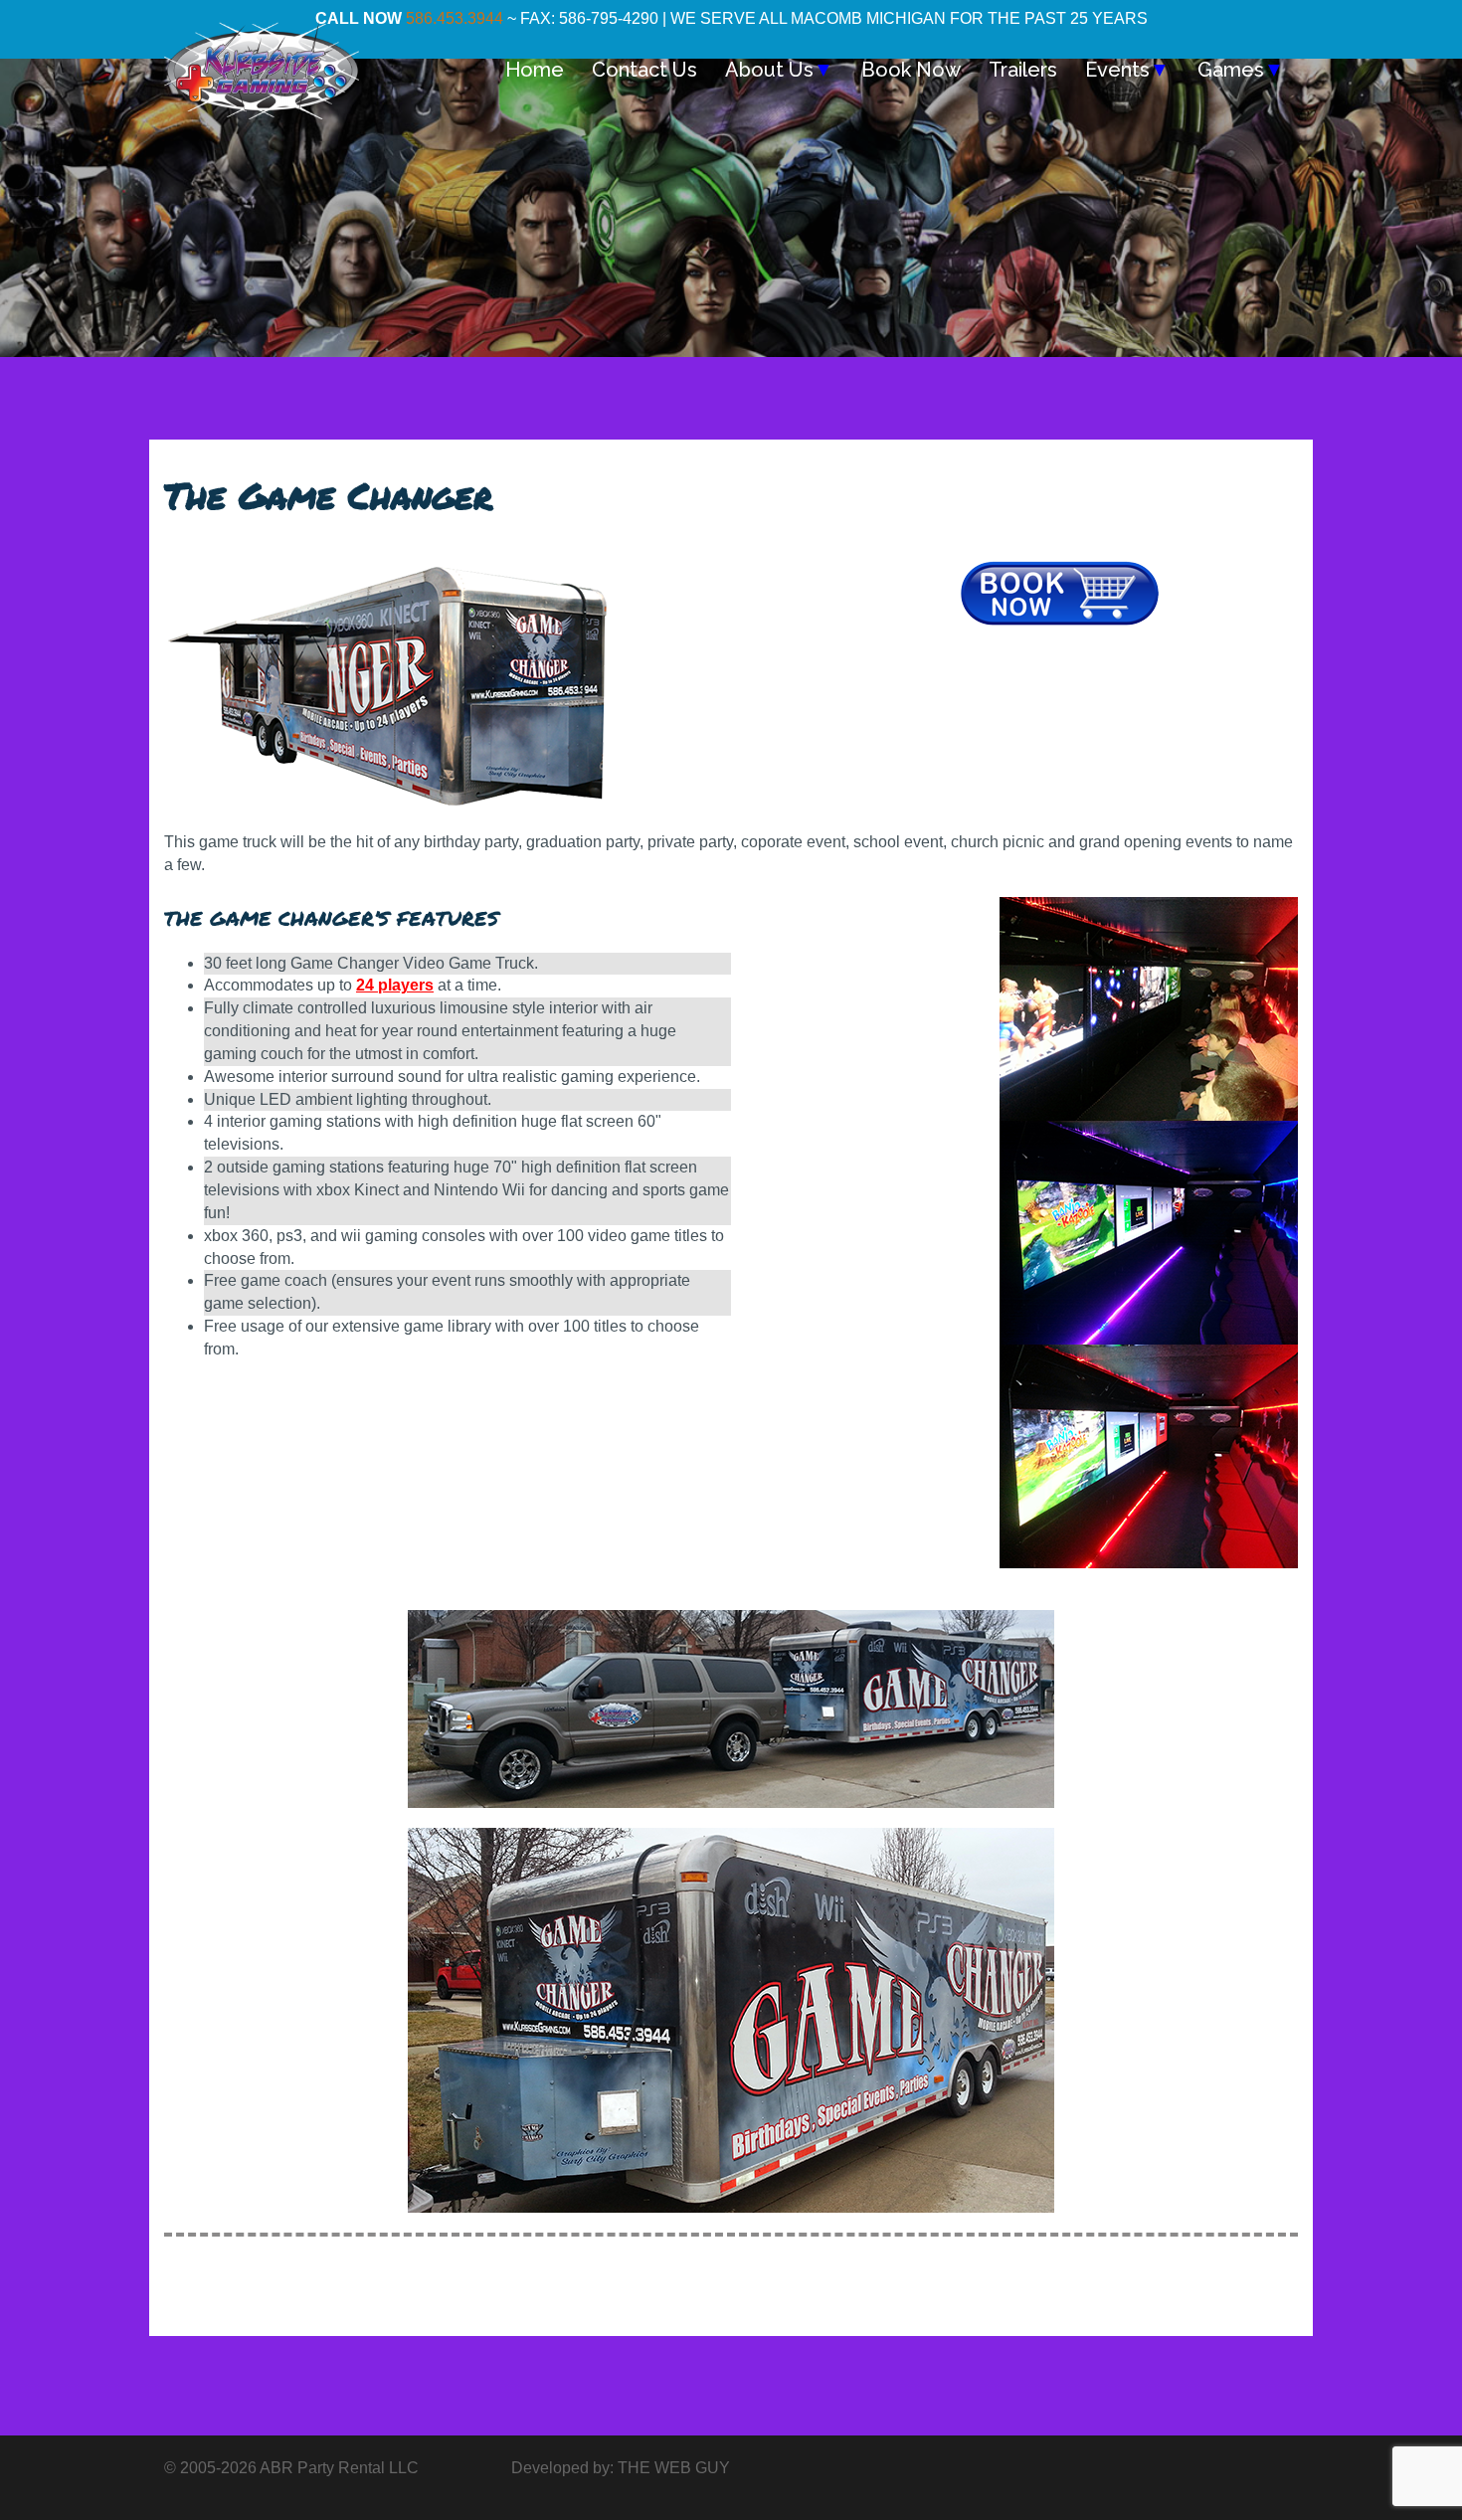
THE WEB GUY (674, 2468)
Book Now (911, 70)
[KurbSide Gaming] (262, 68)
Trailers (1023, 70)
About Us (779, 70)
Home (535, 70)
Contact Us (644, 70)
